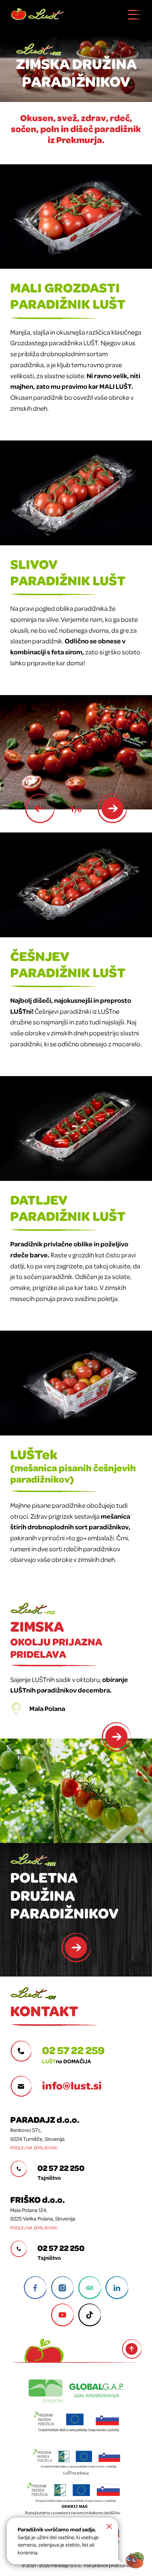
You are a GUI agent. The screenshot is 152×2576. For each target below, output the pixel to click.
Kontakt (44, 2010)
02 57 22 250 (61, 2168)
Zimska (56, 1638)
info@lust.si (72, 2085)
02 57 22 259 (73, 2050)
